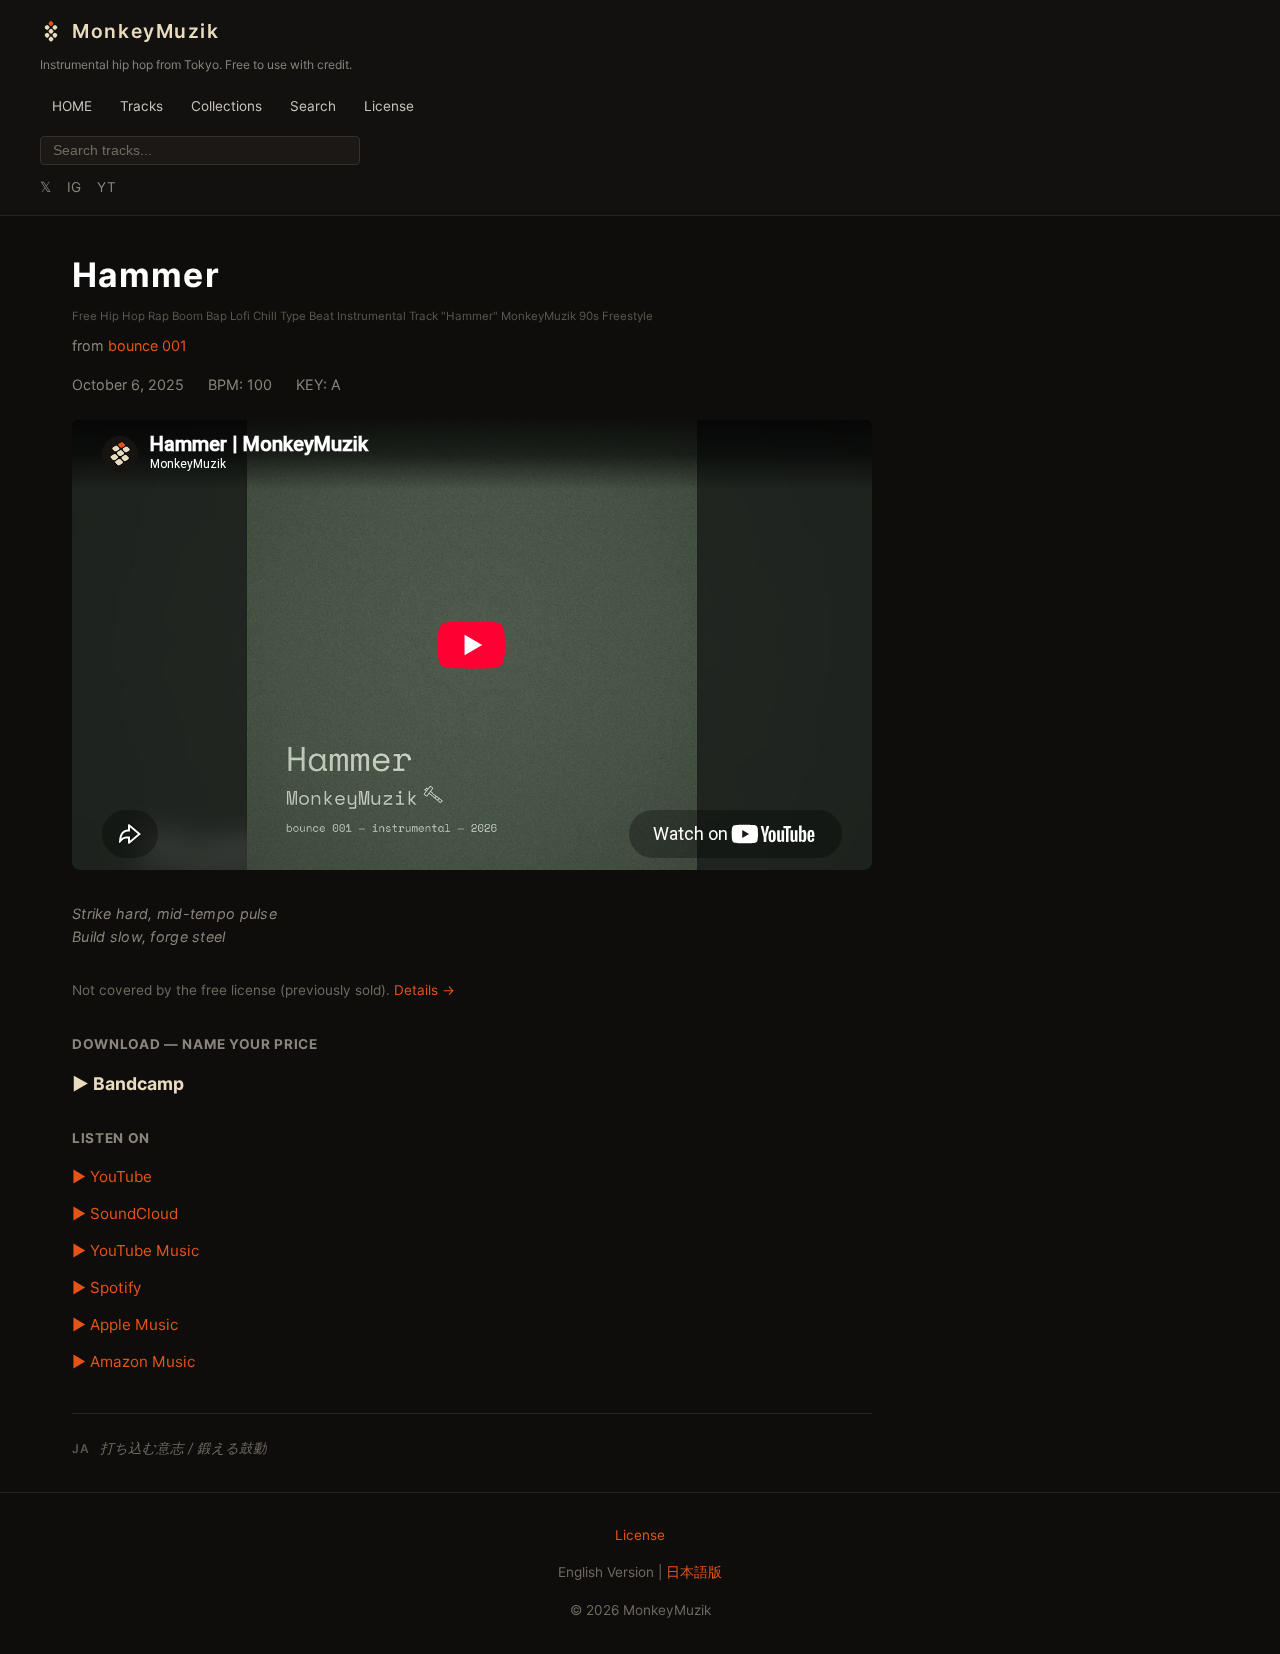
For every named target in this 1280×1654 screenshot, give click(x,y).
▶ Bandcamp (128, 1083)
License (389, 106)
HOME (72, 106)
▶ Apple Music (125, 1324)
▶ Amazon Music (133, 1361)
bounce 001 (147, 345)
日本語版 (694, 1572)
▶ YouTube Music (135, 1250)
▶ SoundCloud (125, 1213)
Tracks (141, 106)
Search (313, 106)
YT (106, 187)
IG (74, 187)
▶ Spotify (106, 1287)
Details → (424, 990)
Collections (226, 106)
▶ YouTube (112, 1176)
